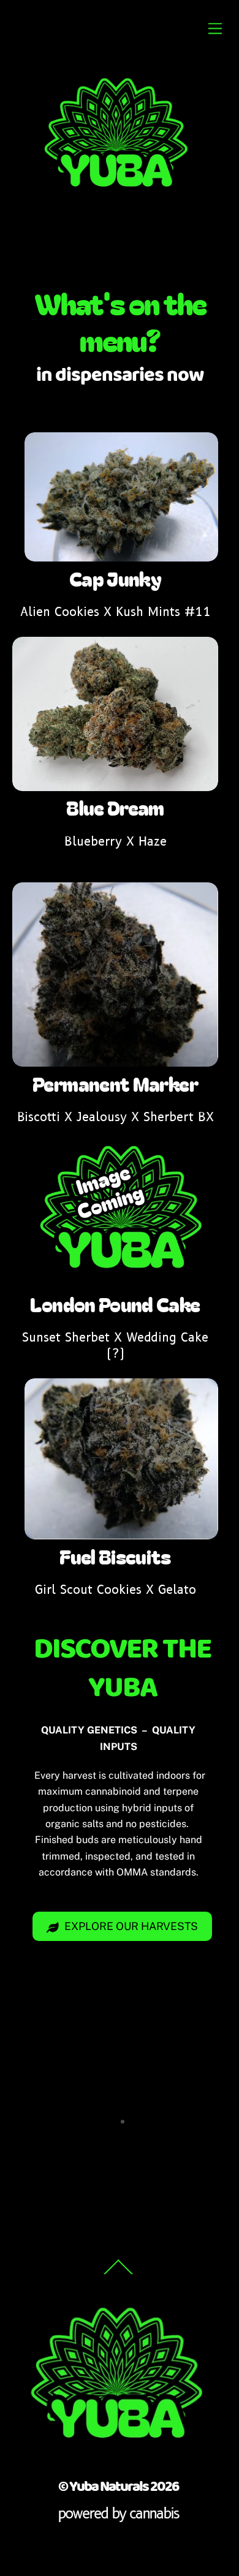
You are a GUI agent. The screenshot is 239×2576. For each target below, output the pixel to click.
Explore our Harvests (131, 1926)
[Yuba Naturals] (116, 198)
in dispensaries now (120, 375)
